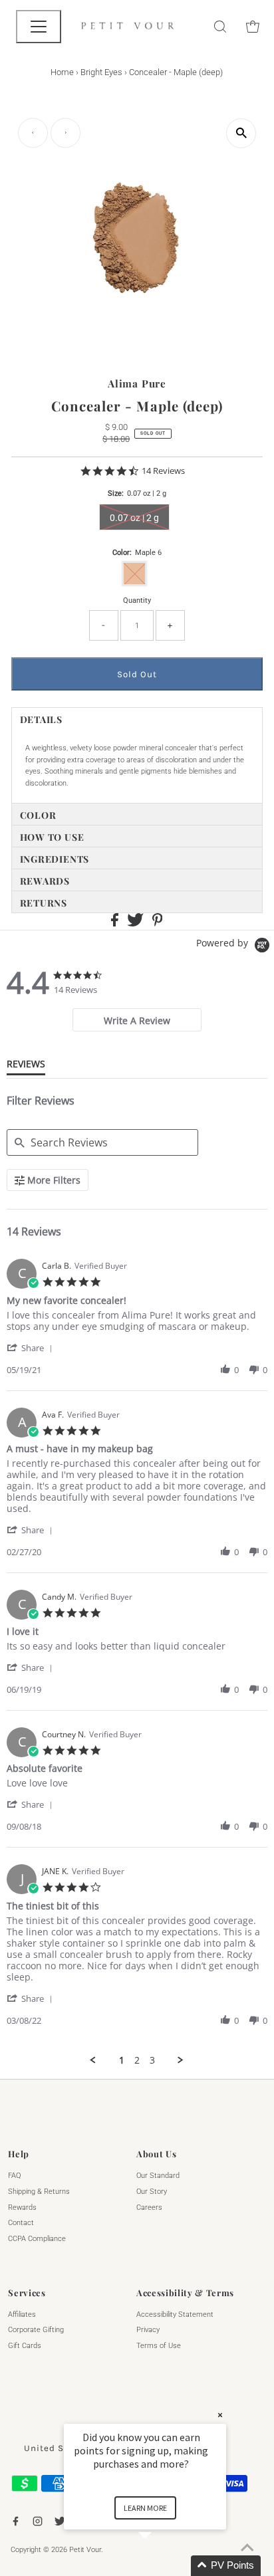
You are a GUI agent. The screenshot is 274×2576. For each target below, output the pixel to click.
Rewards (22, 2207)
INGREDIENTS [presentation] (55, 859)
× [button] (220, 2415)
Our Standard (158, 2176)
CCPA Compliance (37, 2239)
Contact (21, 2223)
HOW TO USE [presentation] (52, 837)
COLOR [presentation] (38, 815)
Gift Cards (25, 2346)
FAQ (14, 2176)
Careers (149, 2207)
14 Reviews (163, 471)
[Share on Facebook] (116, 924)
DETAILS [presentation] (41, 719)
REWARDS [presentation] (45, 881)
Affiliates (22, 2314)
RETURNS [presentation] (44, 903)
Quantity (137, 600)
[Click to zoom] (241, 133)
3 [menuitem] (152, 2060)
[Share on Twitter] (136, 924)
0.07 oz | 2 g (134, 518)
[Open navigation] (39, 27)
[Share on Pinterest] (158, 924)
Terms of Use (159, 2346)
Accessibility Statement (175, 2314)
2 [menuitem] (137, 2060)
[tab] (137, 718)
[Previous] (33, 133)
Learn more (145, 2508)
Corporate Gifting (36, 2330)
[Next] (66, 133)
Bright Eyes (101, 72)
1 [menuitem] (122, 2060)
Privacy (148, 2330)
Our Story (152, 2192)
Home (62, 72)
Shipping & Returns (39, 2192)
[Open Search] (220, 27)
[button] (32, 1347)
